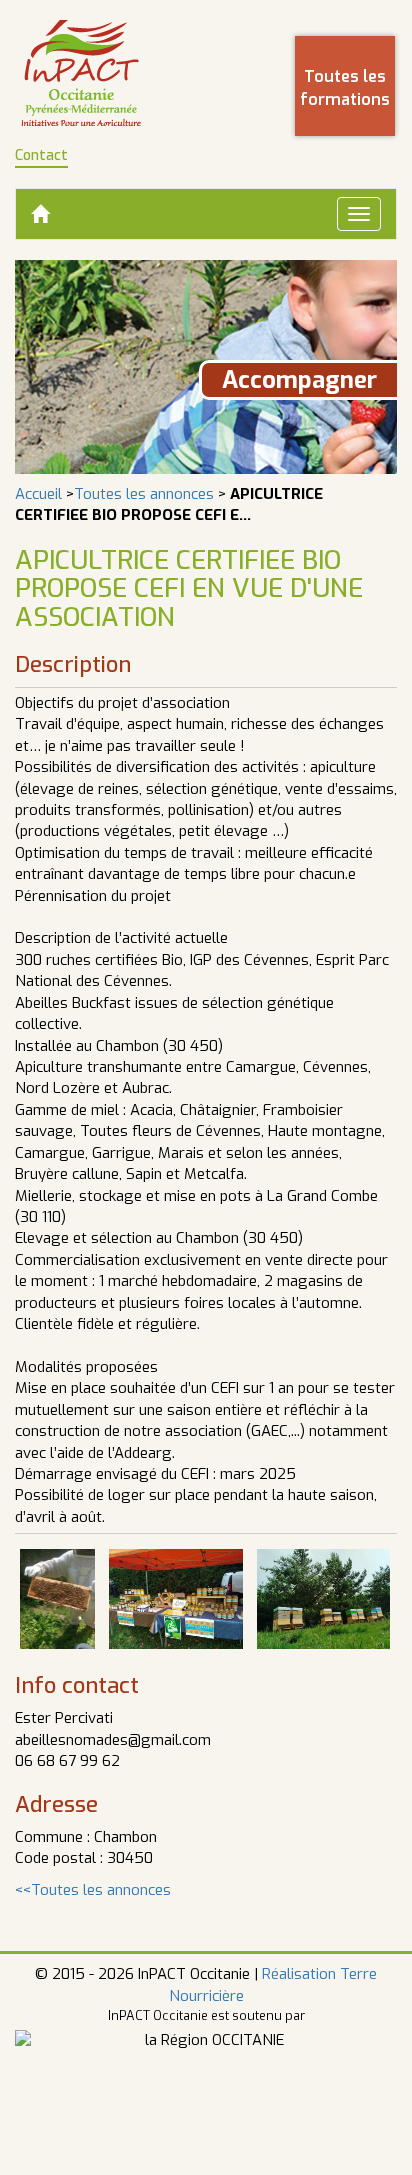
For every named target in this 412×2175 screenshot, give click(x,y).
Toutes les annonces (144, 494)
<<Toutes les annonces (93, 1890)
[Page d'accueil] (81, 73)
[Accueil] (40, 214)
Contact (41, 155)
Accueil (38, 494)
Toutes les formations (345, 88)
